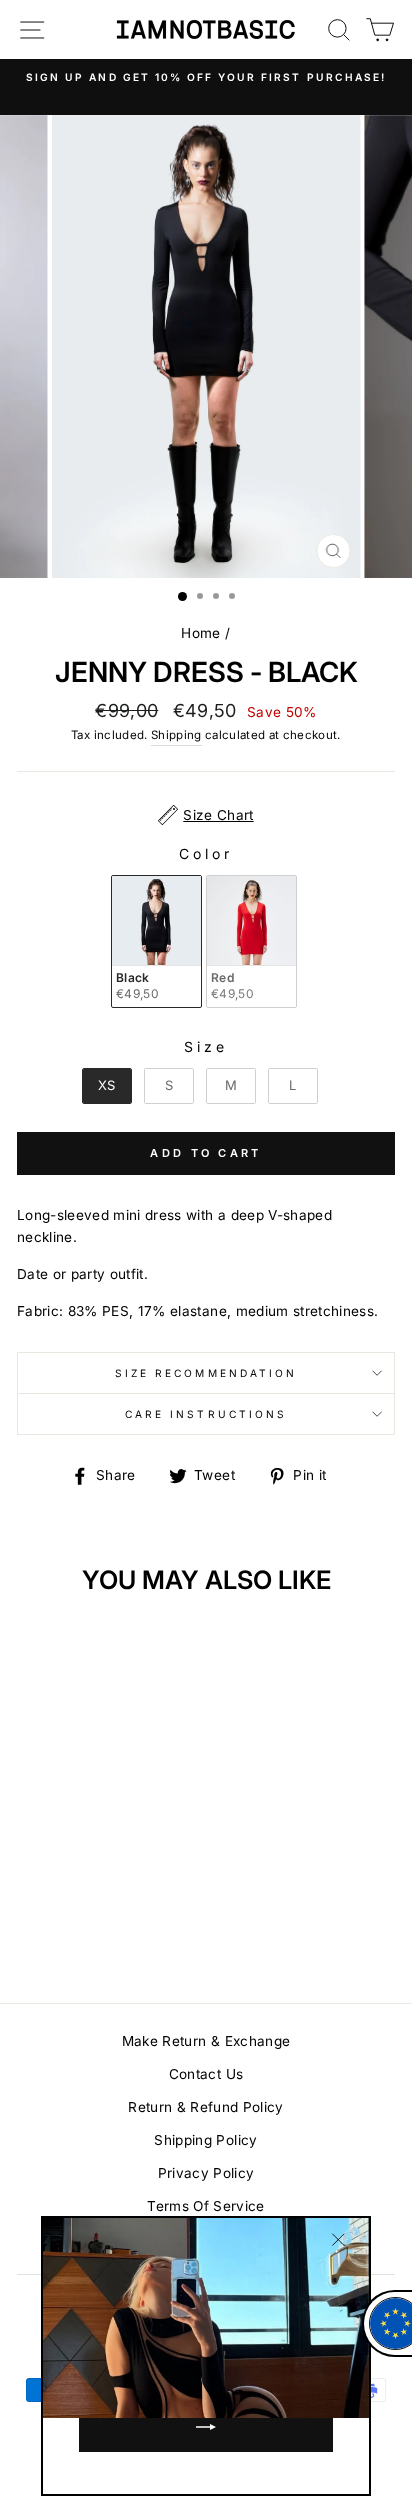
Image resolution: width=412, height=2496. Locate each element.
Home (200, 633)
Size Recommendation (206, 1373)
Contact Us (206, 2074)
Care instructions (206, 1414)
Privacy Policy (206, 2173)
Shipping (176, 735)
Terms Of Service (205, 2206)
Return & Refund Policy (205, 2107)
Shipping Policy (205, 2140)
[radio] (156, 941)
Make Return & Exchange (206, 2041)
